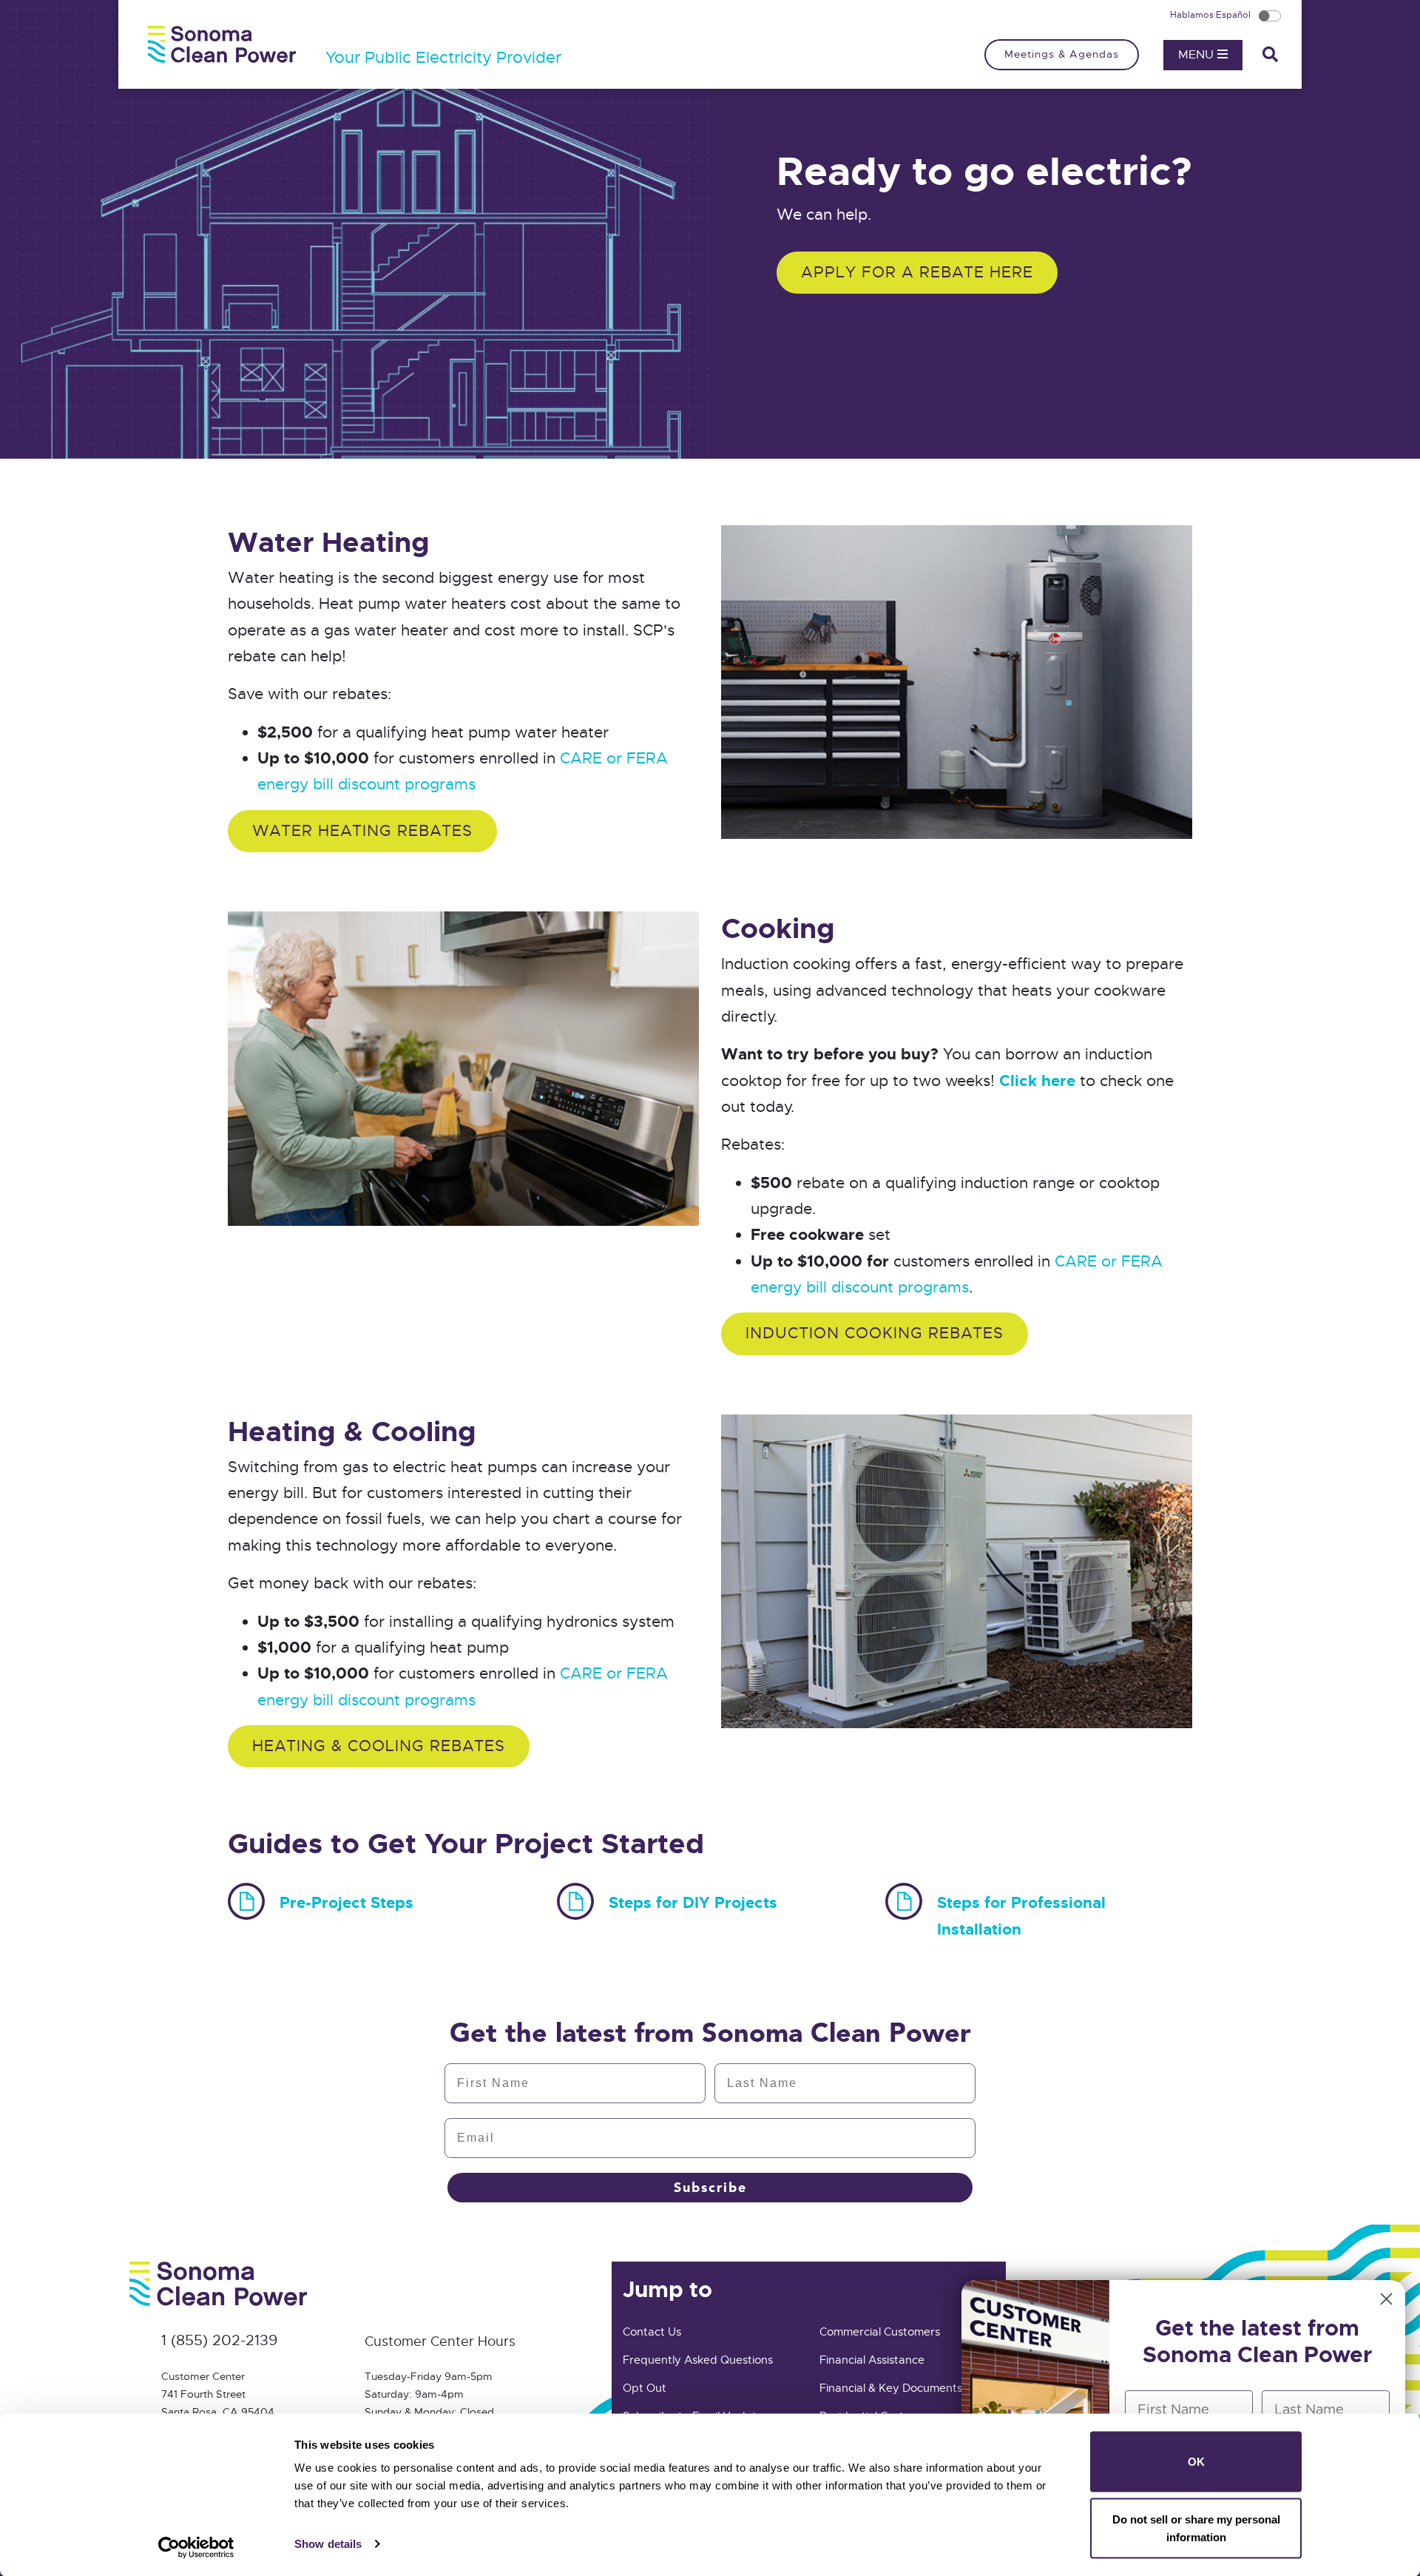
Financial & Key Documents (891, 2388)
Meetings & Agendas (1062, 54)
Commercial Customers (880, 2332)
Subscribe (710, 2188)
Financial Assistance (872, 2360)
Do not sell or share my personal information (1196, 2528)
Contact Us (652, 2332)
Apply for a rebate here (917, 272)
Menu (1198, 55)
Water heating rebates (362, 831)
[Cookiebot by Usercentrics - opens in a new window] (196, 2547)
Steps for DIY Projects (693, 1903)
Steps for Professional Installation (1021, 1916)
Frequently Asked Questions (698, 2360)
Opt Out (645, 2388)
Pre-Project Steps (346, 1903)
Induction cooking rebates (875, 1333)
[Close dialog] (1386, 2299)
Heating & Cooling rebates (379, 1746)
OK (1196, 2462)
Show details (328, 2544)
